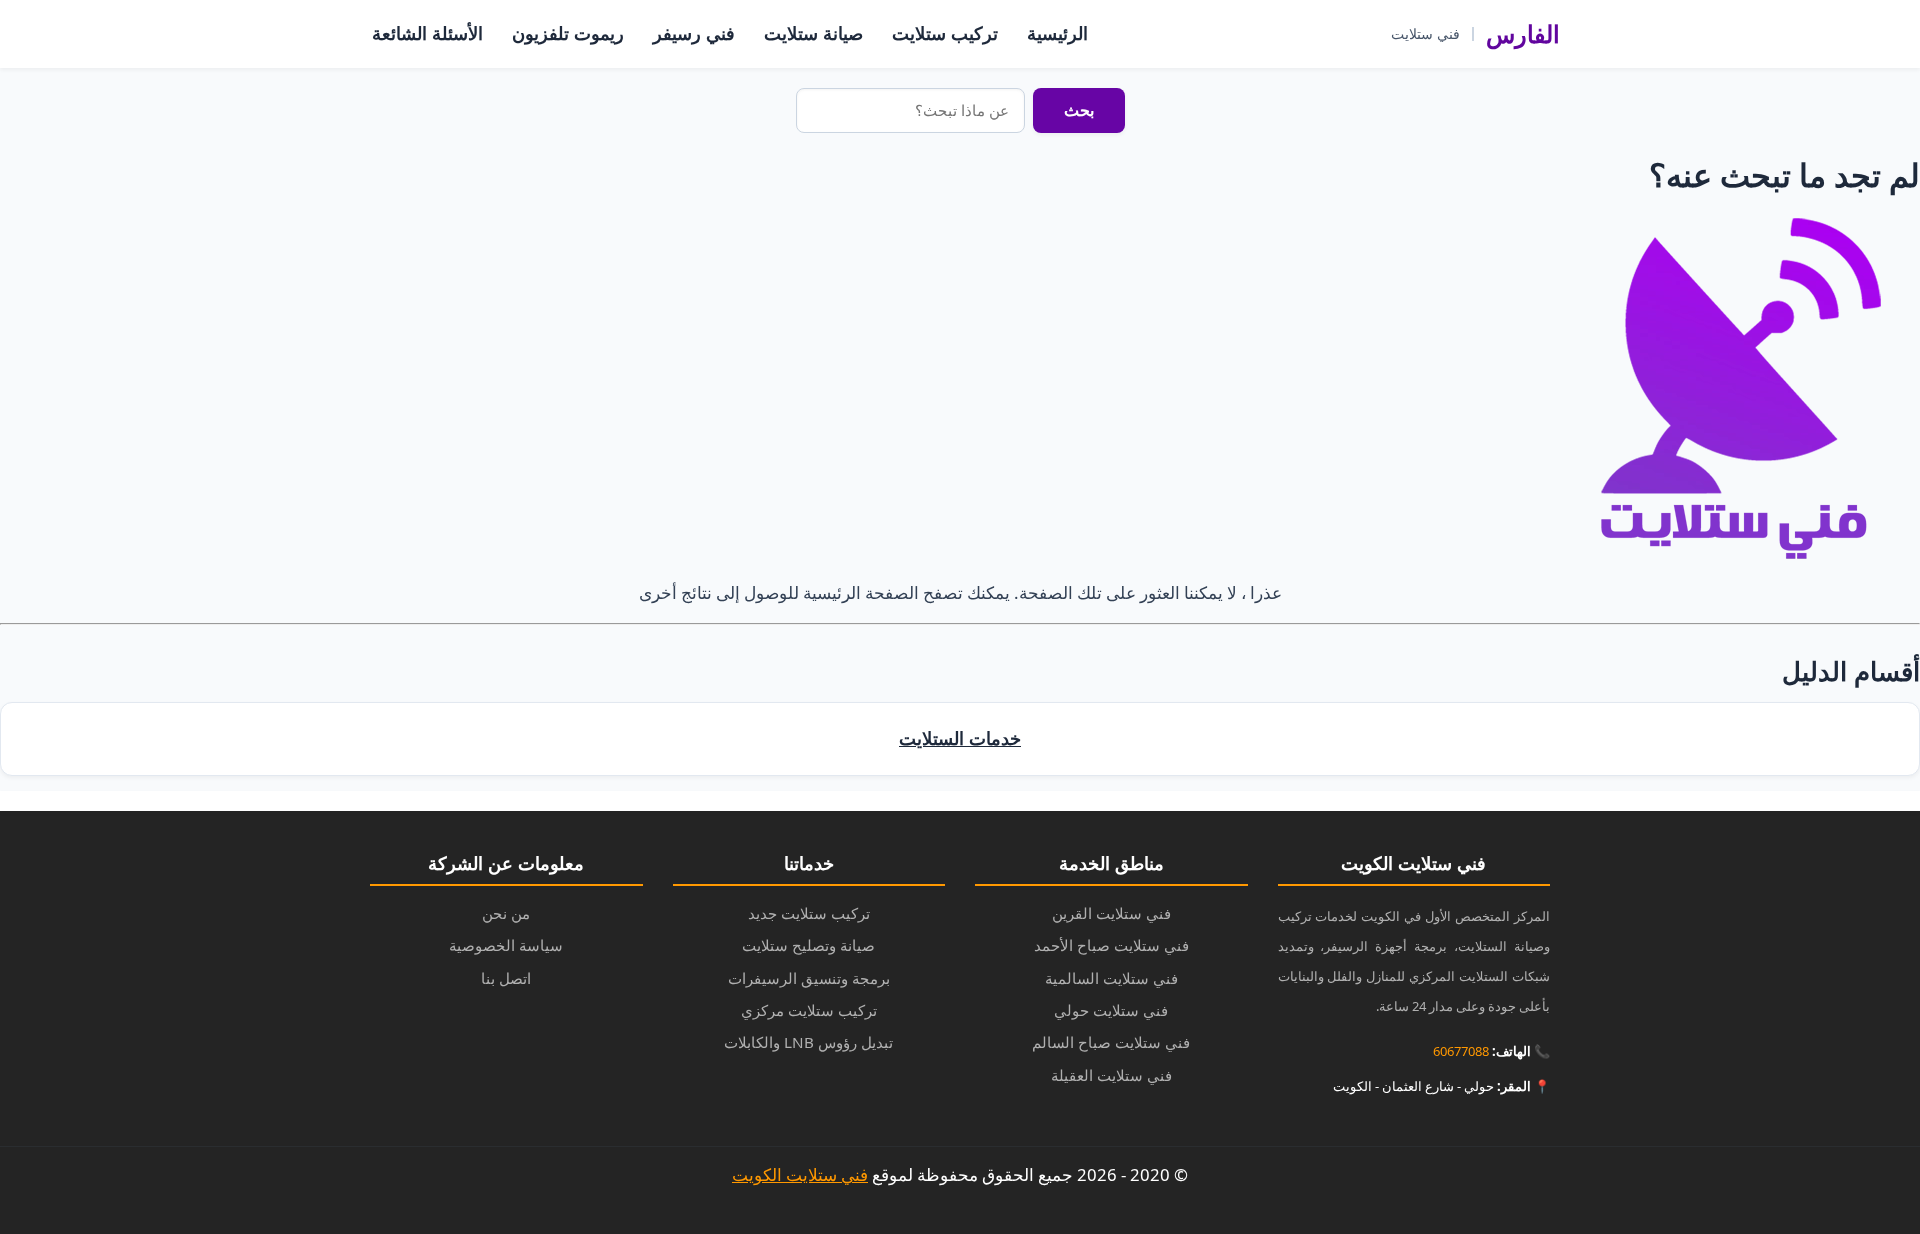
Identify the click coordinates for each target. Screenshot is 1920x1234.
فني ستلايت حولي (1111, 1010)
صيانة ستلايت (813, 33)
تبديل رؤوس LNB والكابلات (808, 1042)
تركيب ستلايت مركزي (809, 1010)
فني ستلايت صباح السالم (1111, 1042)
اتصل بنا (506, 978)
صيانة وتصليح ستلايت (808, 945)
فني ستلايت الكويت (800, 1174)
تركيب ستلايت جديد (809, 913)
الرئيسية (1057, 33)
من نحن (506, 913)
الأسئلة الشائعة (427, 33)
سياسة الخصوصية (506, 945)
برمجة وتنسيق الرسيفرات (809, 978)
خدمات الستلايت (960, 738)
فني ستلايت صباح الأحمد (1111, 945)
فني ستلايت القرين (1111, 913)
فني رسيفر (694, 33)
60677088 (1461, 1051)
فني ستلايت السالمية (1111, 978)
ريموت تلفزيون (568, 33)
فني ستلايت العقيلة (1111, 1075)
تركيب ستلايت (945, 33)
